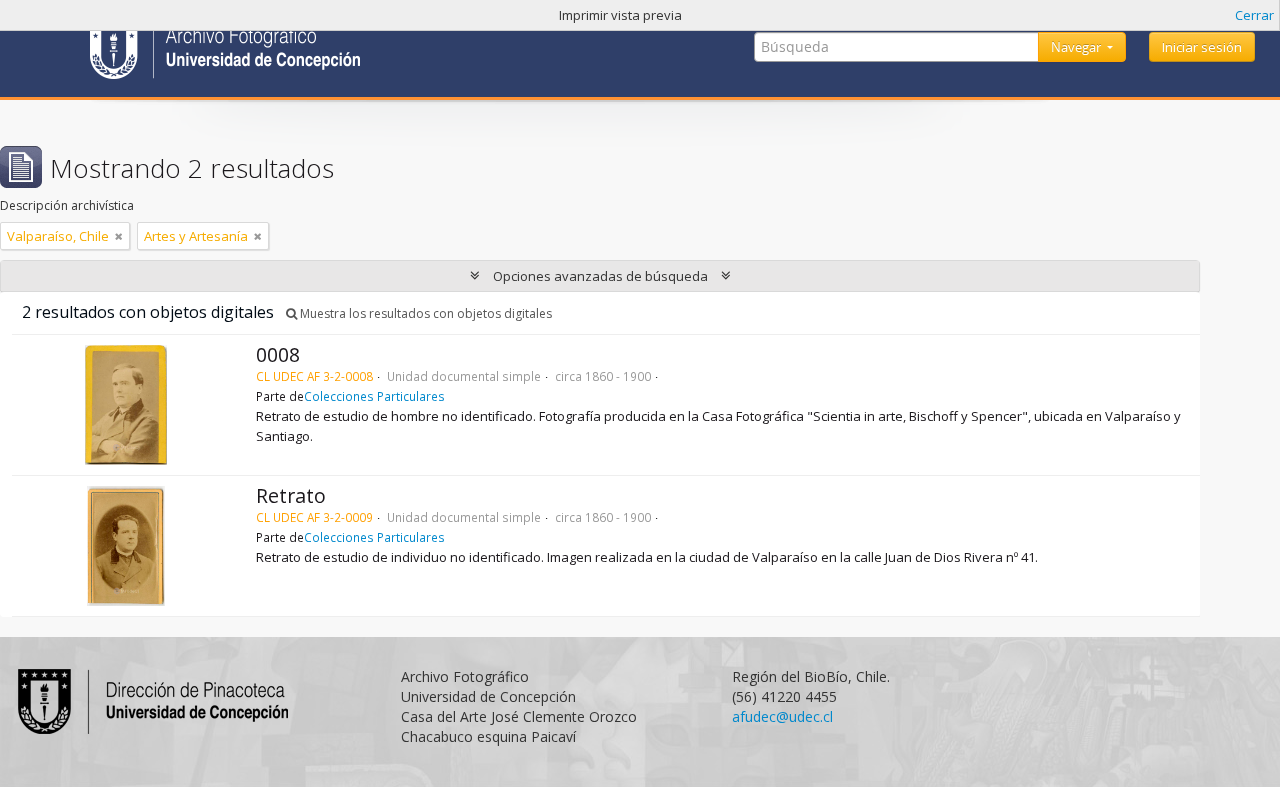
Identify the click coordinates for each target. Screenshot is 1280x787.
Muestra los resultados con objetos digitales (424, 313)
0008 (278, 354)
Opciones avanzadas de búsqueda (600, 276)
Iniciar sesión (1202, 47)
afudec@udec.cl (782, 716)
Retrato (291, 495)
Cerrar (1254, 15)
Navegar (1077, 47)
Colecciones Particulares (374, 396)
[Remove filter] (119, 236)
